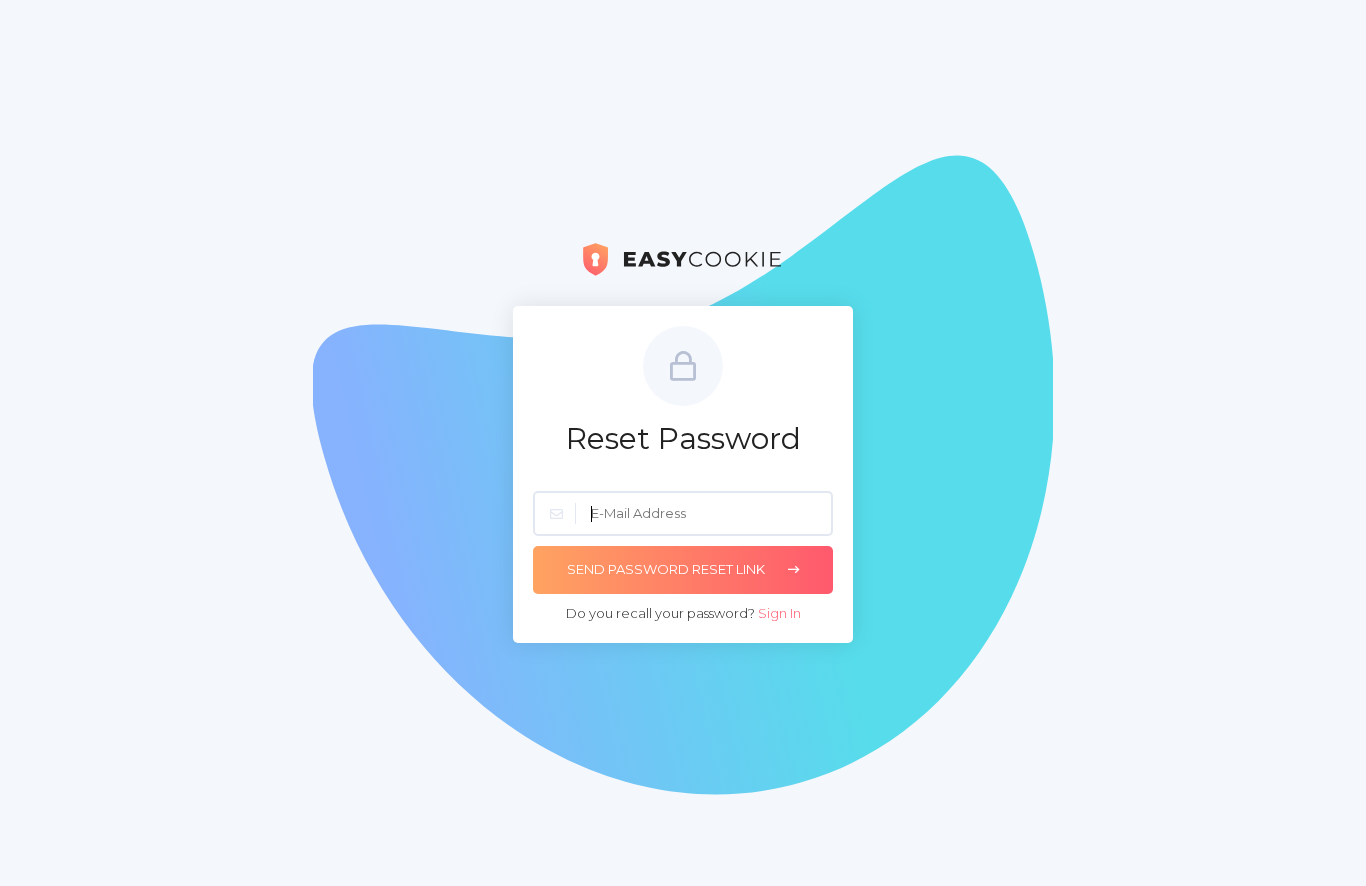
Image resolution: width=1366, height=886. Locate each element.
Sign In (779, 613)
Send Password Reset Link (667, 569)
